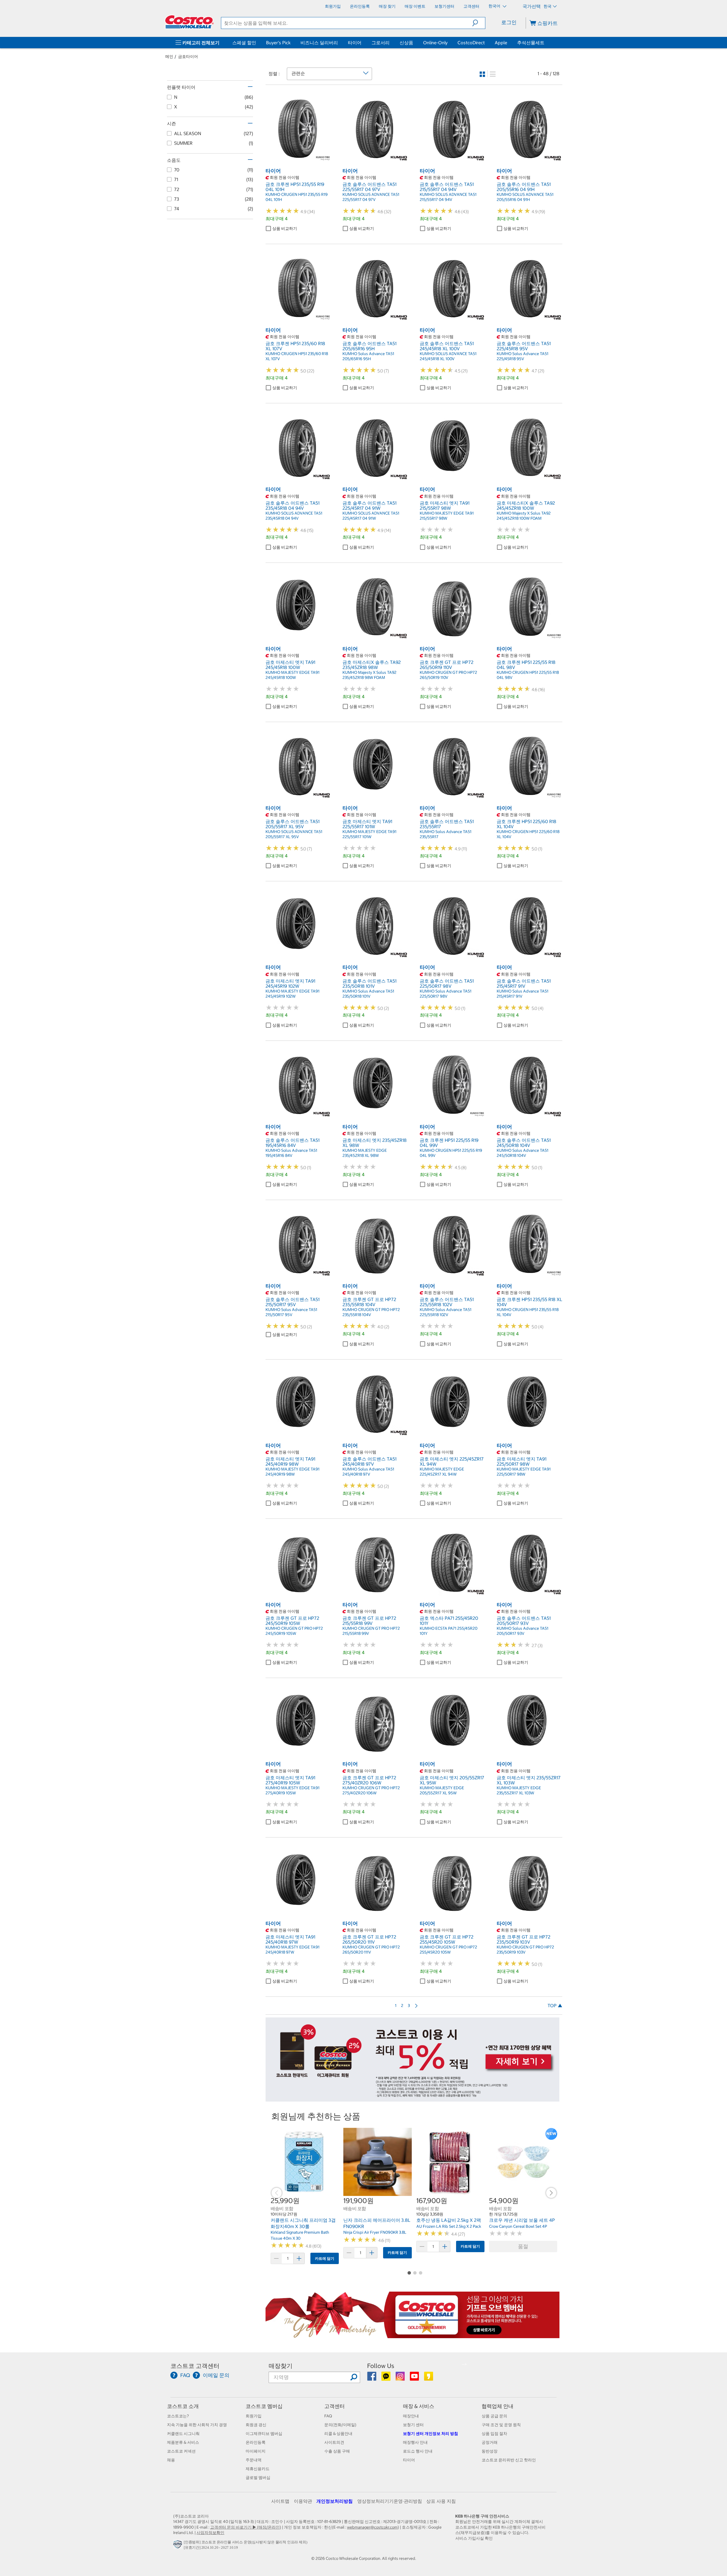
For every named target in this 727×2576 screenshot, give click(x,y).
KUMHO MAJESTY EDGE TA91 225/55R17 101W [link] (369, 834)
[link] (298, 159)
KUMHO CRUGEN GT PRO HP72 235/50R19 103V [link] (525, 1950)
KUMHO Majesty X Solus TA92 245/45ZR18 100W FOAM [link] (524, 516)
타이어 (355, 43)
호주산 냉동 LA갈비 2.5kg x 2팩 (449, 2220)
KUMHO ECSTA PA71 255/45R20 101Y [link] (449, 1631)
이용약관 (303, 2501)
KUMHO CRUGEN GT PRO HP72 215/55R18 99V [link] (371, 1631)
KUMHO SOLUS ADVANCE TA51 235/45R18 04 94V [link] (294, 516)
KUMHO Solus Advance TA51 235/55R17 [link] (446, 834)
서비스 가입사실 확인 (474, 2538)
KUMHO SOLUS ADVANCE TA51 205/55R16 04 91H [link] (525, 197)
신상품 (406, 43)
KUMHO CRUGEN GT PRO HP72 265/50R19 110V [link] (448, 675)
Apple (501, 43)
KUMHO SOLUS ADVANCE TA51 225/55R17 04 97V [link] (371, 197)
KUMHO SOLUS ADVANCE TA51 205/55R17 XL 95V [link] (294, 834)
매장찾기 (281, 2366)
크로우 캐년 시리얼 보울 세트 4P (522, 2220)
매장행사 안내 (415, 2442)
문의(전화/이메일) (340, 2425)
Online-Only (435, 43)
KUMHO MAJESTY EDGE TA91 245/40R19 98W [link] (293, 1472)
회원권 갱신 (256, 2425)
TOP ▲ (555, 2006)
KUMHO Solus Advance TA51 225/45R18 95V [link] (523, 356)
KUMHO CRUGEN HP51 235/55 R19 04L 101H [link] (297, 197)
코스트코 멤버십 (264, 2406)
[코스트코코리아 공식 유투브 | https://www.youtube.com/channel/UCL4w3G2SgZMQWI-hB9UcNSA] (415, 2378)
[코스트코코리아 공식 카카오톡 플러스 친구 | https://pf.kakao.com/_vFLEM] (386, 2378)
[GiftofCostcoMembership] (412, 2335)
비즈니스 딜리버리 (319, 43)
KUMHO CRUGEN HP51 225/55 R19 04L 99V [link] (451, 1153)
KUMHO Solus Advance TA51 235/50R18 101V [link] (368, 994)
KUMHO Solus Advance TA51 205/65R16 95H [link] (368, 356)
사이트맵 (280, 2501)
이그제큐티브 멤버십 (264, 2434)
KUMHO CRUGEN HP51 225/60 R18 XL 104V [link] (528, 834)
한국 (548, 6)
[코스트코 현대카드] (412, 2099)
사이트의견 (334, 2442)
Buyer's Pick (278, 43)
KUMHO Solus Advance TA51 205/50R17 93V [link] (523, 1631)
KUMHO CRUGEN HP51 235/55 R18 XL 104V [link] (528, 1312)
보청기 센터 (413, 2425)
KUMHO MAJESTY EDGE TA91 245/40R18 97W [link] (293, 1950)
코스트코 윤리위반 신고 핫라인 (509, 2460)
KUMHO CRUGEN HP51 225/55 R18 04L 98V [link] (528, 675)
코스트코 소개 (183, 2406)
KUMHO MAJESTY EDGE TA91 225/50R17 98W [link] (524, 1472)
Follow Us (381, 2366)
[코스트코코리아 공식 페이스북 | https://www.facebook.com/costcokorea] (372, 2378)
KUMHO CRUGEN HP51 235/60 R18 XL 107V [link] (297, 356)
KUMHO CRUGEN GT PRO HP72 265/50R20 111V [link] (371, 1950)
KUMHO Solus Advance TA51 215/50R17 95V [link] (291, 1312)
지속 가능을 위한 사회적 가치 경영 (197, 2425)
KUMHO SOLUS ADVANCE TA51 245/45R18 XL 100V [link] (448, 356)
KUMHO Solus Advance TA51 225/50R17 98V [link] (446, 994)
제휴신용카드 (258, 2469)
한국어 (495, 6)
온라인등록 (256, 2442)
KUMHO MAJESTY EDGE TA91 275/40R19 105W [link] (293, 1790)
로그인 (509, 22)
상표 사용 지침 (441, 2501)
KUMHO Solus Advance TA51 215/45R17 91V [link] (523, 994)
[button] (479, 23)
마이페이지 (256, 2451)
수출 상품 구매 (337, 2451)
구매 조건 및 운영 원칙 (501, 2425)
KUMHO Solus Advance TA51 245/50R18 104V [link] (523, 1153)
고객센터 (335, 2406)
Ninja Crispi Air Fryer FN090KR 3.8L (375, 2232)
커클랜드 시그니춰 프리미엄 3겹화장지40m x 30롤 (303, 2223)
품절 (523, 2246)
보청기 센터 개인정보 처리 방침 (431, 2434)
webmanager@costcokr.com (372, 2527)
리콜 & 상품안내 (338, 2434)
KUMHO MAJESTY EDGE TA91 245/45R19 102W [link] (293, 994)
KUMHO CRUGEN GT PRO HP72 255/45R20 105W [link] (448, 1950)
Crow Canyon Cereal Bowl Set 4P (518, 2226)
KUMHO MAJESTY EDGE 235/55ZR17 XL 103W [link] (519, 1790)
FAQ (328, 2416)
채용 (171, 2460)
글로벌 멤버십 (258, 2478)
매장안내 (411, 2416)
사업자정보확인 (210, 2533)
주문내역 (254, 2460)
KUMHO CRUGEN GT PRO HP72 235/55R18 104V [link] (371, 1312)
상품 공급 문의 (494, 2416)
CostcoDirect (471, 43)
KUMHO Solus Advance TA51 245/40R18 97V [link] (368, 1472)
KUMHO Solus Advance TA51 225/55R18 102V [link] (446, 1312)
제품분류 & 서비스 (183, 2442)
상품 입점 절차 (494, 2434)
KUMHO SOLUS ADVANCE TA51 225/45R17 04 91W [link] (371, 516)
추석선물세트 (531, 43)
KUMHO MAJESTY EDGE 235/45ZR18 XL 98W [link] (365, 1153)
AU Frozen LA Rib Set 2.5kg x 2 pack (449, 2226)
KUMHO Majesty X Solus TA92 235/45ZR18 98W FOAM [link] (369, 675)
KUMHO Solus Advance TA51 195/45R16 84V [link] (291, 1153)
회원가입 (254, 2416)
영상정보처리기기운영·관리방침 (390, 2501)
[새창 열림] (178, 2546)
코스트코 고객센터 (195, 2366)
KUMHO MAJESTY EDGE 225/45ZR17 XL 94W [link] (442, 1472)
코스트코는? (178, 2416)
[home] (189, 22)
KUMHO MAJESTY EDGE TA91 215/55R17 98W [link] (447, 516)
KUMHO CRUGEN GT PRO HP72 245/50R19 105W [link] (294, 1631)
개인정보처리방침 (335, 2501)
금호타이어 (188, 56)
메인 (169, 56)
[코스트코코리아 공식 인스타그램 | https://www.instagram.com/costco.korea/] (401, 2378)
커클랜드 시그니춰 (183, 2434)
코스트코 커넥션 (181, 2451)
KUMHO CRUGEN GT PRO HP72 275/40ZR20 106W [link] (371, 1790)
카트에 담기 (325, 2259)
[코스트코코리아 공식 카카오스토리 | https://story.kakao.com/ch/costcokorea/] (429, 2378)
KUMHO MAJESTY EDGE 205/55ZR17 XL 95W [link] (442, 1790)
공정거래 (490, 2442)
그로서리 (381, 43)
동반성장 (490, 2451)
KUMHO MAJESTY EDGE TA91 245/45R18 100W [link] (293, 675)
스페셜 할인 (244, 43)
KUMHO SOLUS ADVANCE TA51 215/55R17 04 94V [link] (448, 197)
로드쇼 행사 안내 (418, 2451)
